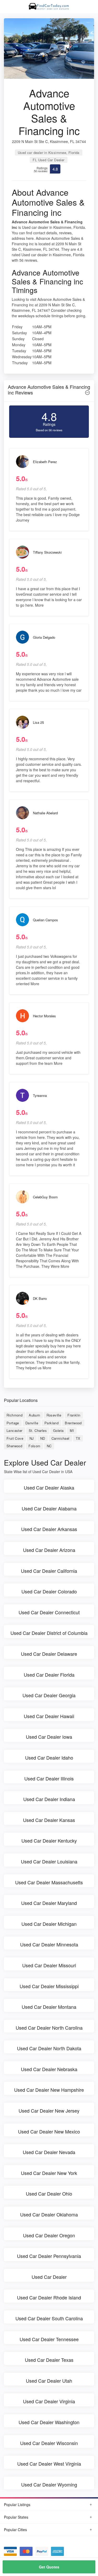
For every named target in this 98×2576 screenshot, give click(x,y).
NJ (32, 1438)
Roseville (54, 1415)
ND (43, 1438)
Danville (32, 1423)
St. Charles (38, 1430)
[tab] (49, 391)
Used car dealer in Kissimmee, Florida (49, 153)
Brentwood (73, 1423)
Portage (13, 1423)
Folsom (34, 1446)
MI (72, 1430)
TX (78, 1438)
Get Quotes (49, 2567)
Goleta (58, 1430)
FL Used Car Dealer (48, 160)
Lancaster (15, 1430)
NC (49, 1446)
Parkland (51, 1423)
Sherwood (14, 1446)
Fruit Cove (15, 1438)
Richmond (15, 1415)
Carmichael (60, 1438)
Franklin (74, 1415)
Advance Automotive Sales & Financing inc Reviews (49, 390)
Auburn (34, 1415)
